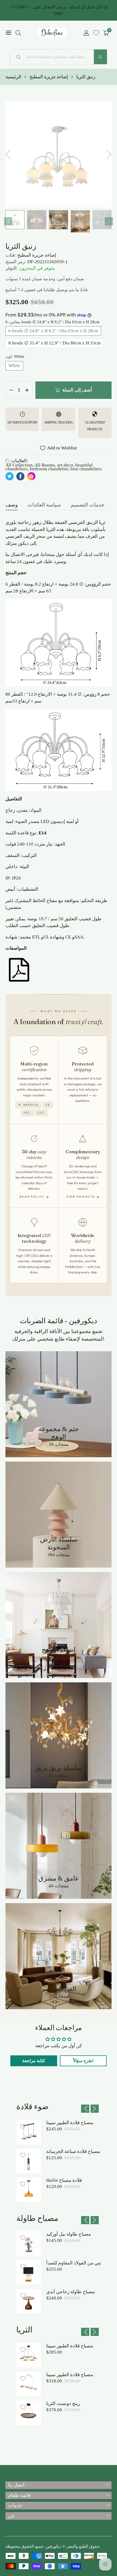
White (14, 366)
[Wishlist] (96, 33)
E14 (43, 833)
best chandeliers (86, 469)
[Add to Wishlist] (23, 2126)
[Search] (100, 57)
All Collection (19, 465)
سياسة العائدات (44, 505)
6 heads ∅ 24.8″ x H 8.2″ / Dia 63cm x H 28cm (53, 331)
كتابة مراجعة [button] (34, 2061)
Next (109, 221)
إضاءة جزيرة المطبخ (37, 255)
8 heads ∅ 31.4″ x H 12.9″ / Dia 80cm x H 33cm (55, 343)
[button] (18, 33)
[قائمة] (8, 33)
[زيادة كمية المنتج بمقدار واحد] (27, 390)
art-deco (65, 465)
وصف (12, 505)
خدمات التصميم (88, 505)
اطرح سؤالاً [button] (83, 2061)
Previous (8, 221)
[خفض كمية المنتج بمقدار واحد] (11, 390)
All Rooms (45, 465)
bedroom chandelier (49, 469)
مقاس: (53, 322)
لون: (15, 356)
